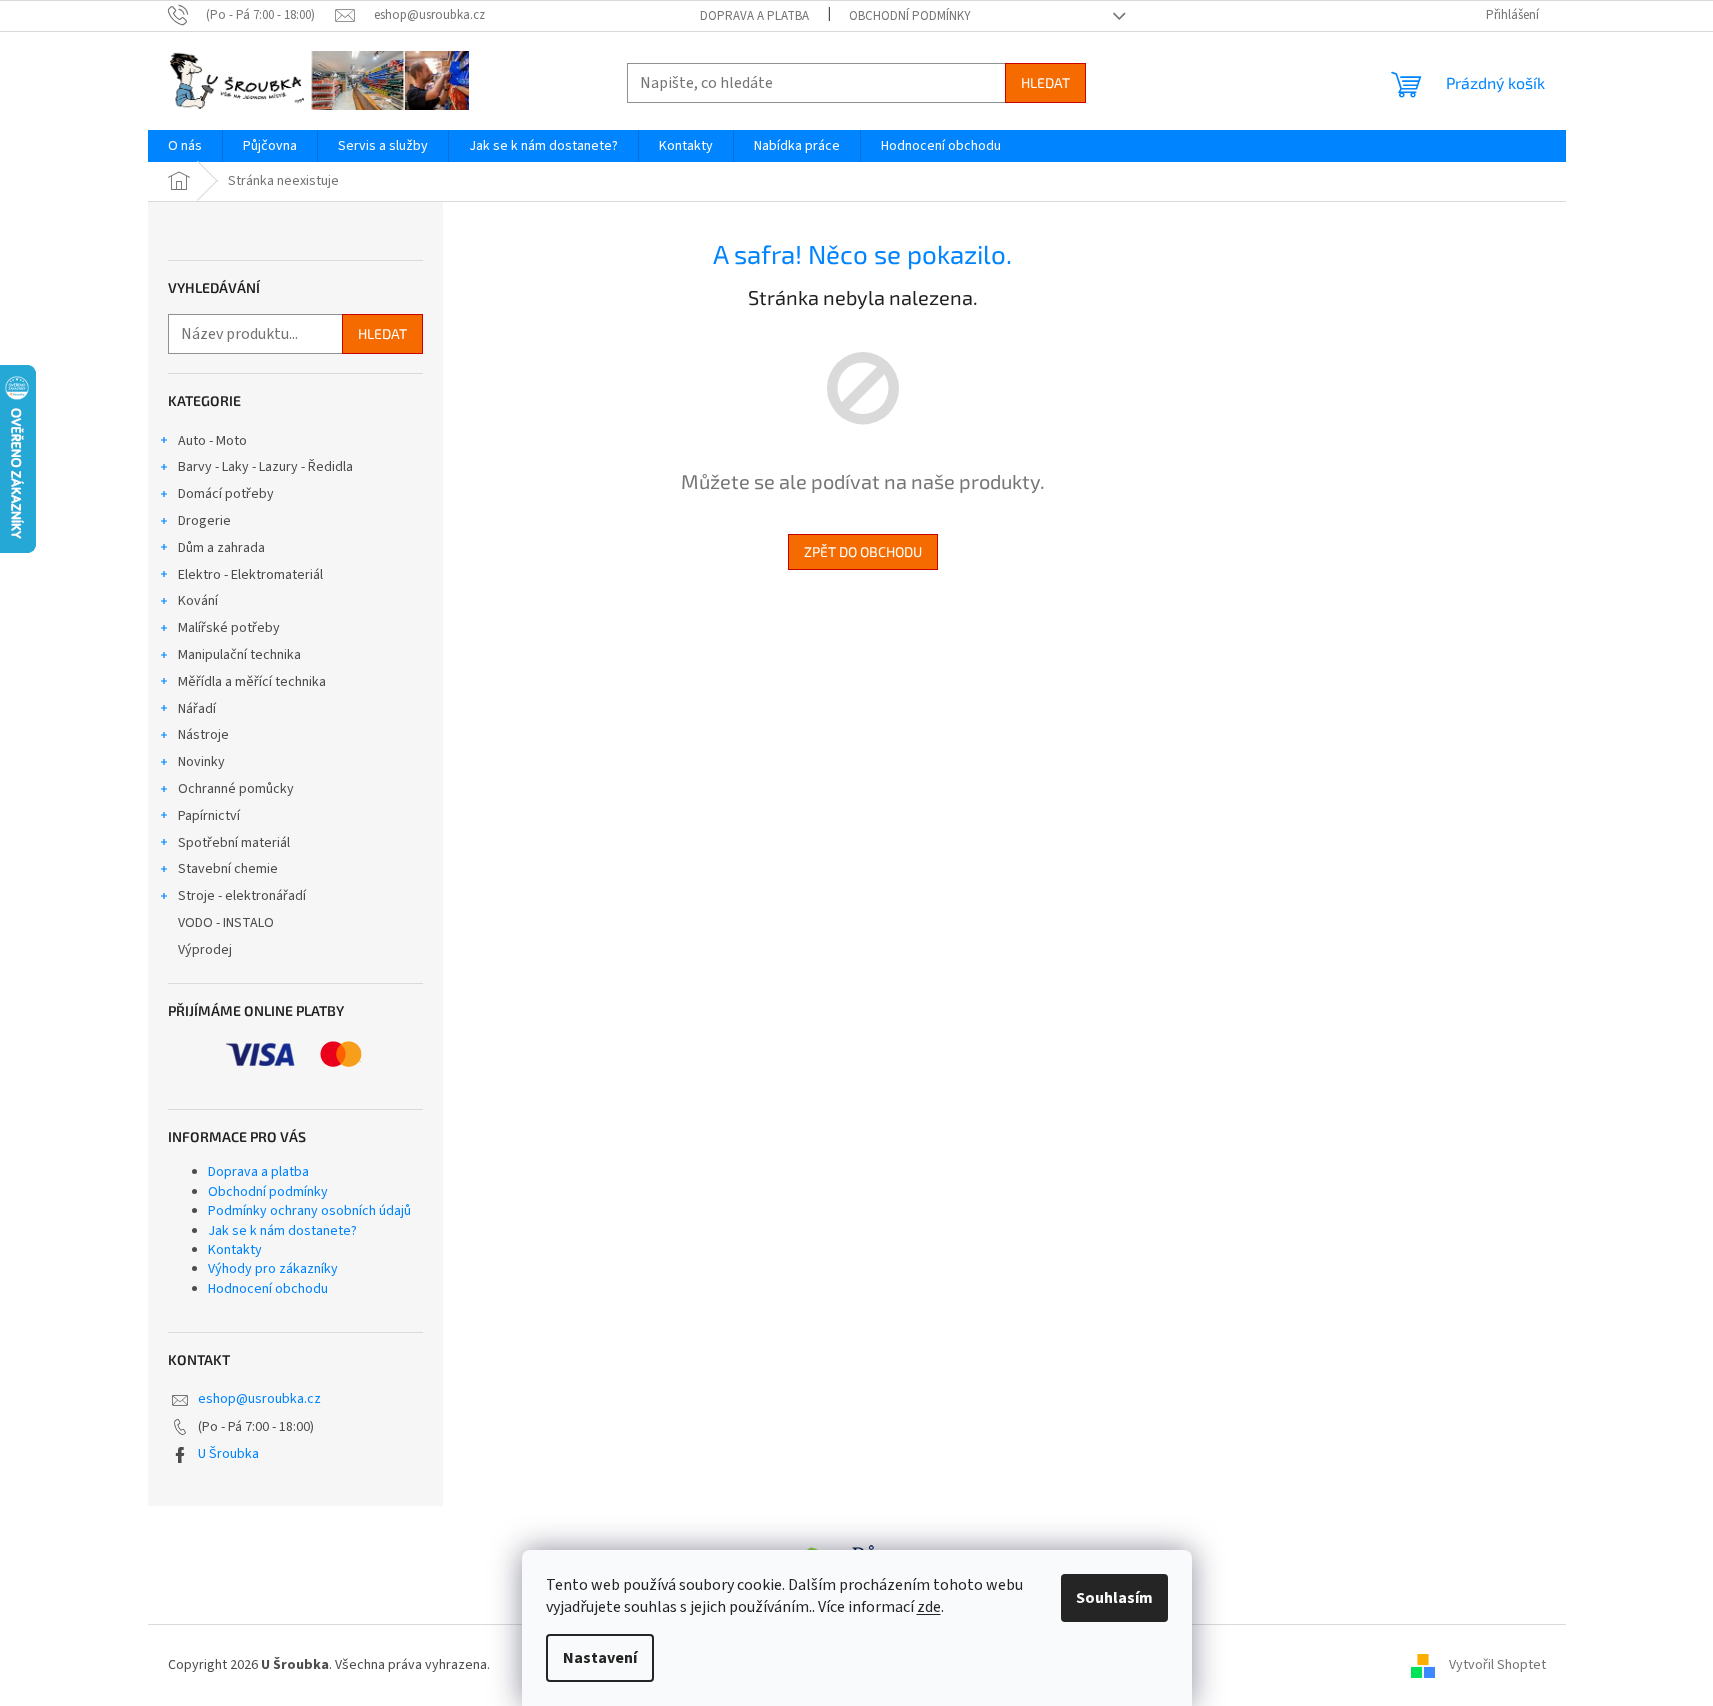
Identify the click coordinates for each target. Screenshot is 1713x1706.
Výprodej (205, 950)
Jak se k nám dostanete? (282, 1231)
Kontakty (235, 1250)
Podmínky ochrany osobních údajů (309, 1211)
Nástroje (203, 735)
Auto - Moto (212, 441)
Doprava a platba (754, 16)
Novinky (201, 762)
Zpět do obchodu (863, 551)
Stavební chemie (228, 869)
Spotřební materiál (234, 843)
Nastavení (600, 1658)
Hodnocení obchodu (268, 1289)
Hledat (1045, 82)
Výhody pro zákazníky (273, 1269)
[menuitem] (185, 146)
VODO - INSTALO (226, 923)
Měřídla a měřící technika (252, 682)
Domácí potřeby (226, 494)
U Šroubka (228, 1454)
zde (929, 1607)
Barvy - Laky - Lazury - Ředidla (265, 467)
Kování (198, 601)
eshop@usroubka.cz (259, 1399)
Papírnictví (209, 816)
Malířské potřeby (229, 628)
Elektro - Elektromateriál (250, 575)
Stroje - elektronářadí (242, 896)
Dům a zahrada (221, 548)
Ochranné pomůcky (236, 789)
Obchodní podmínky (910, 16)
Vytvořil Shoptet (1497, 1665)
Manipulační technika (239, 655)
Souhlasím (1114, 1598)
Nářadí (197, 709)
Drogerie (204, 521)
